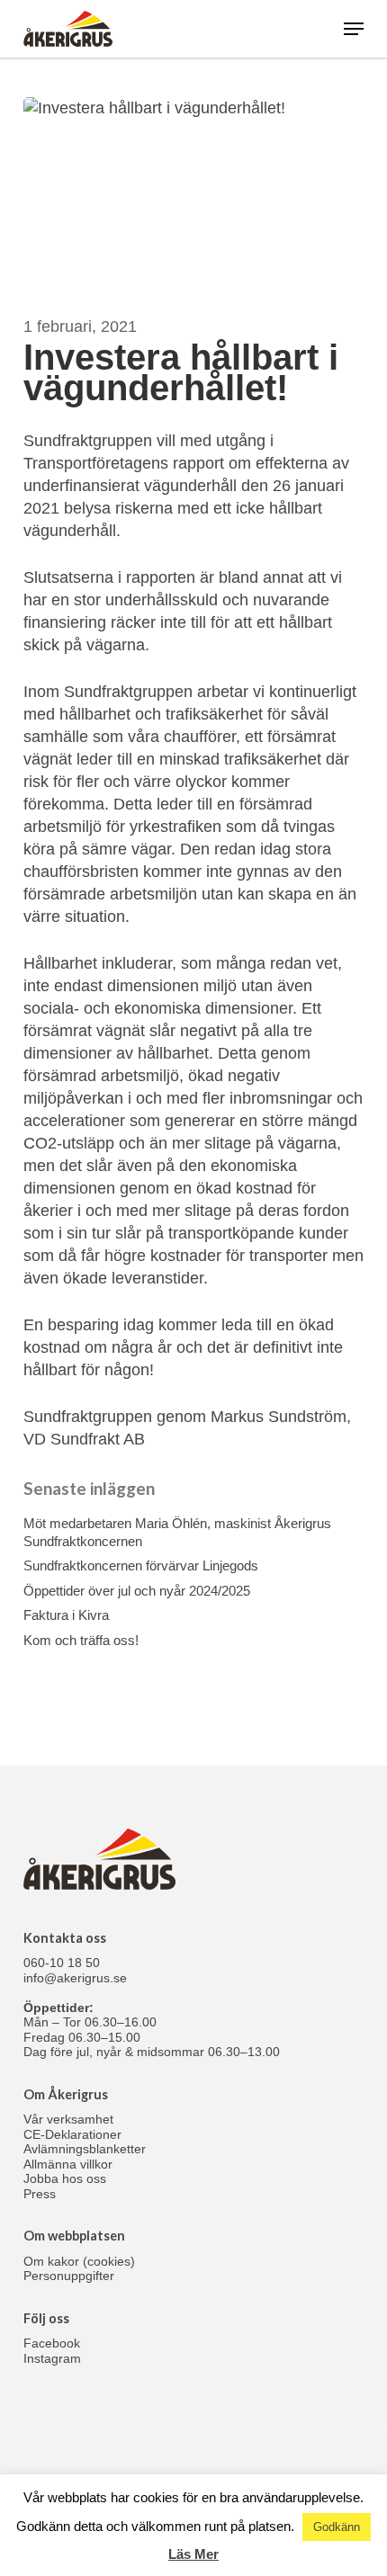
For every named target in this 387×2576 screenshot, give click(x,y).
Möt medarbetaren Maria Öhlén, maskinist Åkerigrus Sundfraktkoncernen (177, 1532)
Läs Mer (193, 2554)
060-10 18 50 (62, 1963)
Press (40, 2194)
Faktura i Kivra (66, 1615)
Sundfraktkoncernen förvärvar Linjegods (141, 1565)
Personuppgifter (69, 2276)
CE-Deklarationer (72, 2134)
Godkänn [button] (337, 2527)
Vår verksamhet (68, 2119)
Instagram (52, 2358)
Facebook (52, 2343)
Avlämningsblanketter (85, 2149)
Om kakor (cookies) (79, 2261)
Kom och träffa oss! (81, 1640)
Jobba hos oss (65, 2178)
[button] (354, 29)
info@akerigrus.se (75, 1978)
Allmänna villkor (68, 2164)
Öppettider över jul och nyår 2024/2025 (137, 1591)
